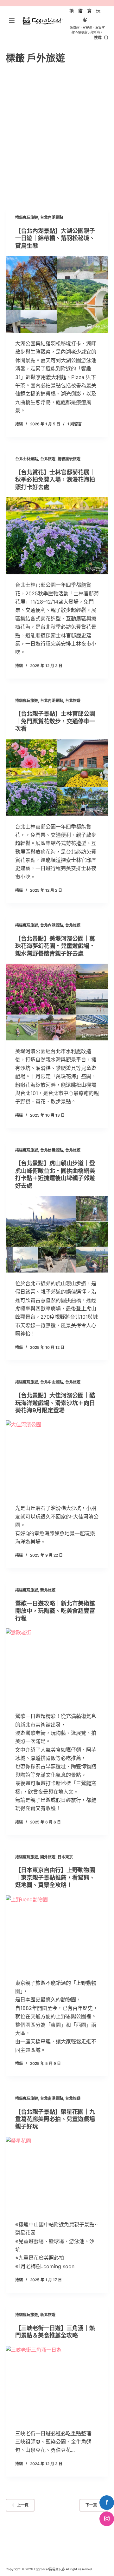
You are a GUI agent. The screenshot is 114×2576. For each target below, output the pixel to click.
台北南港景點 (52, 2098)
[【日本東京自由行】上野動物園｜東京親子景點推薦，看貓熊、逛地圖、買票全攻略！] (57, 1934)
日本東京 (65, 1857)
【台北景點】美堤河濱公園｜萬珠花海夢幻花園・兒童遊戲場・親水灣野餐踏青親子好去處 (55, 946)
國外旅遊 (48, 1857)
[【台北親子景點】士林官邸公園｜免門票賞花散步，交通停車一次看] (57, 778)
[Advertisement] (57, 135)
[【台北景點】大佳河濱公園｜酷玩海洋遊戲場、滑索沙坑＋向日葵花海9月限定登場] (57, 1459)
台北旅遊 (48, 459)
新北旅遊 (48, 1590)
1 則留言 (75, 424)
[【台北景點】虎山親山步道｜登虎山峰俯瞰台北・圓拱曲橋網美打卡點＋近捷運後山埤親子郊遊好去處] (57, 1234)
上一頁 (23, 2505)
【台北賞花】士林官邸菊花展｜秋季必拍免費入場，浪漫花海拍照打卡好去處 (55, 480)
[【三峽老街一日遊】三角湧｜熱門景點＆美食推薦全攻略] (57, 2384)
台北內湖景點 (52, 217)
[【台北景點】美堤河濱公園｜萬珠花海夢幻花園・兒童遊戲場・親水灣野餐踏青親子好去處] (57, 1002)
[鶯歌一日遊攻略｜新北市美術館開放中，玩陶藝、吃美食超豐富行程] (57, 1667)
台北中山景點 (52, 1382)
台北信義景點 (52, 1150)
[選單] (12, 21)
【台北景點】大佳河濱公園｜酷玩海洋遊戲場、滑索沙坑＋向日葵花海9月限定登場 (55, 1403)
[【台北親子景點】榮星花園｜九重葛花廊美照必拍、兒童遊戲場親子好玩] (57, 2175)
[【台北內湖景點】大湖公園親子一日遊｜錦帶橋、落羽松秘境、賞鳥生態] (57, 294)
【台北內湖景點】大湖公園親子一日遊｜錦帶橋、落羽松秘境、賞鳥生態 (55, 238)
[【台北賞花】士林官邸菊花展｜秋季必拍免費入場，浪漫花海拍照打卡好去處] (57, 536)
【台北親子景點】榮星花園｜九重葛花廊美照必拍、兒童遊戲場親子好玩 (55, 2119)
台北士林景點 (27, 459)
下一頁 (91, 2505)
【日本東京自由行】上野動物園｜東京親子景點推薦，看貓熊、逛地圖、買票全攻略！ (55, 1877)
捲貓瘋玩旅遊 (27, 217)
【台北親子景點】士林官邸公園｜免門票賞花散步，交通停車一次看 (55, 721)
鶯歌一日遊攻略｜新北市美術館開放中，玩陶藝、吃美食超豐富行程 (55, 1611)
